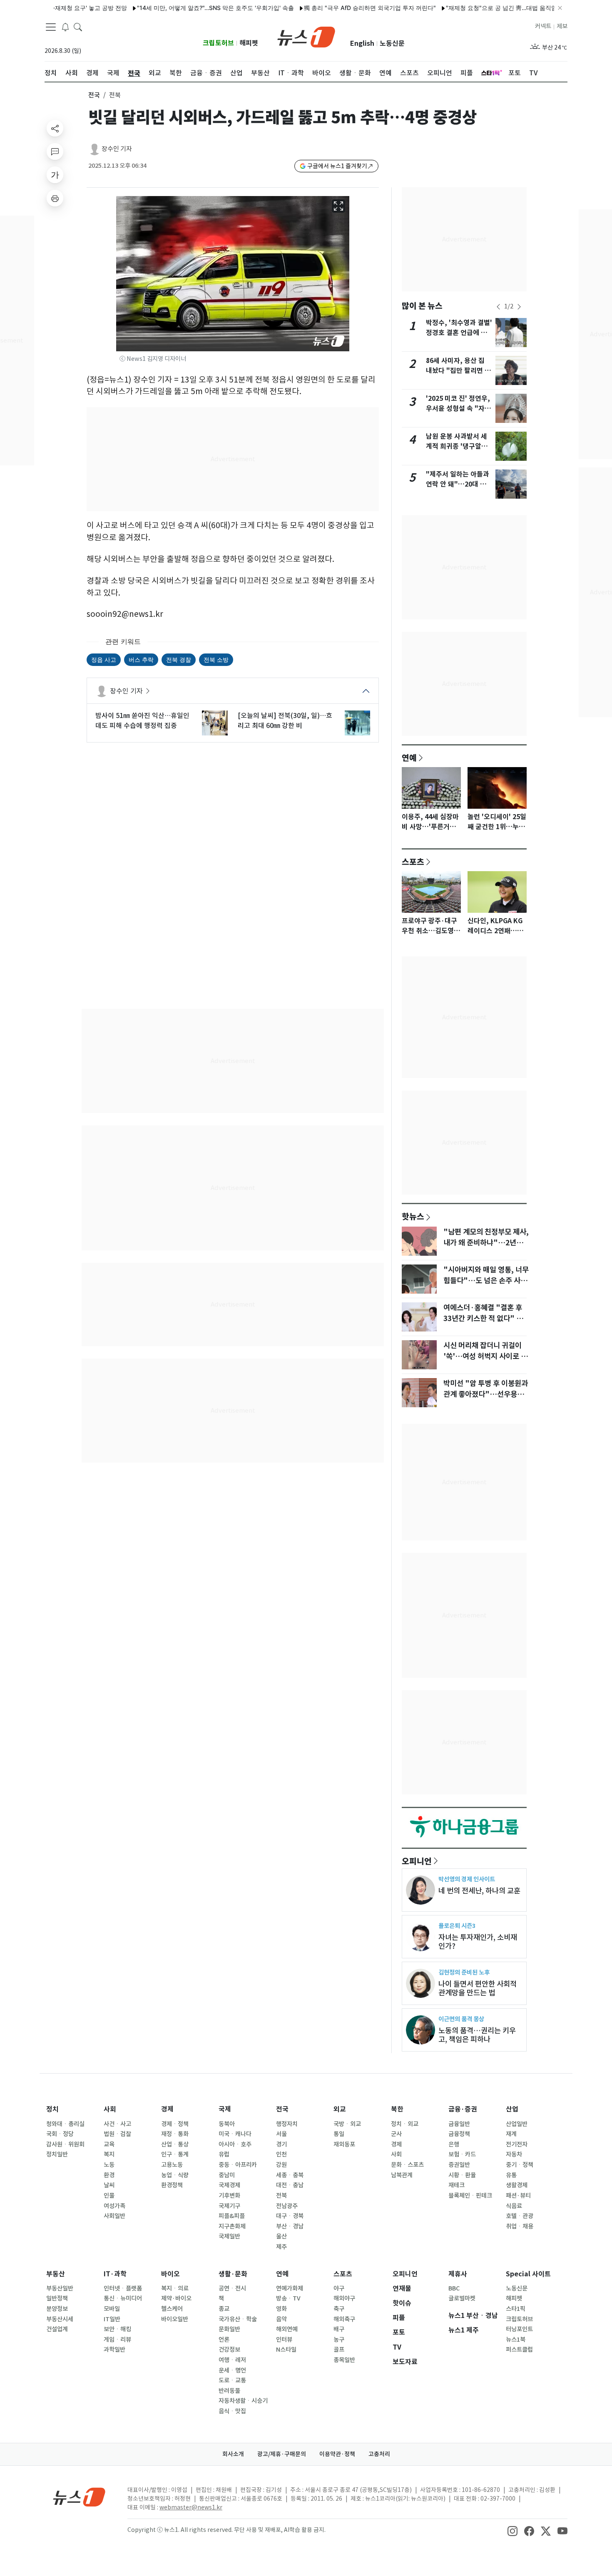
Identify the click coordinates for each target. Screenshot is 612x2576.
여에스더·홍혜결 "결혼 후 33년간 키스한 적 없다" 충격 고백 (486, 1319)
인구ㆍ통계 (175, 2154)
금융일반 (459, 2124)
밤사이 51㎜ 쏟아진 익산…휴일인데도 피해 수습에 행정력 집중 (142, 720)
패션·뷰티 (518, 2196)
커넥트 (543, 26)
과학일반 (114, 2350)
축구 (339, 2309)
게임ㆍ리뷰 (117, 2340)
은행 (454, 2144)
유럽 (224, 2154)
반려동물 (229, 2391)
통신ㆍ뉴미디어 (123, 2298)
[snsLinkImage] (512, 2531)
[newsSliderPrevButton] (498, 307)
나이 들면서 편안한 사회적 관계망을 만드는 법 (478, 1988)
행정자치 (287, 2124)
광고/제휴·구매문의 (282, 2454)
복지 (109, 2154)
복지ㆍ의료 (175, 2288)
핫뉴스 (413, 1216)
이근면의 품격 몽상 (461, 2019)
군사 (396, 2134)
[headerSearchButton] (78, 27)
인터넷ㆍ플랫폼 (123, 2288)
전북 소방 (216, 660)
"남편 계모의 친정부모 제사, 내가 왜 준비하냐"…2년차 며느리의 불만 (486, 1243)
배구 (339, 2329)
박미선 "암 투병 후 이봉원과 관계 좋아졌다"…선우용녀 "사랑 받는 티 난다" (486, 1394)
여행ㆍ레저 (232, 2360)
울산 (281, 2236)
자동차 (514, 2154)
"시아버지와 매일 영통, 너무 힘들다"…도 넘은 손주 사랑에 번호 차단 (486, 1281)
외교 (340, 2109)
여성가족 (114, 2206)
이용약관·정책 (337, 2454)
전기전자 (517, 2144)
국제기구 (229, 2206)
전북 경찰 (179, 660)
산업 (512, 2109)
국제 (225, 2109)
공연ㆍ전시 (232, 2288)
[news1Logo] (79, 2497)
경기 (281, 2144)
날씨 (109, 2185)
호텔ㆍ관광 (520, 2216)
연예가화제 (290, 2288)
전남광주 (287, 2206)
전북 (281, 2196)
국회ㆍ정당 (60, 2134)
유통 (511, 2175)
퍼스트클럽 (519, 2350)
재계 (511, 2134)
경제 (167, 2109)
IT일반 (112, 2319)
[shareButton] (55, 128)
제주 (281, 2247)
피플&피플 (232, 2216)
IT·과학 (115, 2274)
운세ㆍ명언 (232, 2370)
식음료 (514, 2206)
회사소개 (233, 2454)
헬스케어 (172, 2309)
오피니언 (417, 1861)
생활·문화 (233, 2274)
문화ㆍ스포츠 (407, 2165)
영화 (281, 2309)
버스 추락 (141, 660)
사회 (110, 2109)
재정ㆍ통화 (175, 2134)
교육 (109, 2144)
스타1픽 (516, 2309)
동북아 (227, 2124)
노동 (109, 2165)
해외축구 (344, 2319)
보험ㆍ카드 (462, 2154)
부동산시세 (60, 2319)
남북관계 (402, 2175)
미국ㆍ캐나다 (235, 2134)
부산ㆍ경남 (290, 2226)
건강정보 (229, 2350)
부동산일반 (60, 2288)
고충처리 (379, 2454)
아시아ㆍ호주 (235, 2144)
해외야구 (344, 2298)
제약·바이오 (176, 2298)
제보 (562, 26)
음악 (281, 2319)
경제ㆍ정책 (175, 2124)
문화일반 (229, 2329)
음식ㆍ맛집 (232, 2411)
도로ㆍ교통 (232, 2380)
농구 (339, 2340)
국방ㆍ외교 (347, 2124)
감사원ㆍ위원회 (65, 2144)
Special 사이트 (528, 2274)
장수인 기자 (117, 149)
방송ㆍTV (288, 2298)
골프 (339, 2350)
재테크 (457, 2185)
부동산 (56, 2274)
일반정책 (57, 2298)
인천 (281, 2154)
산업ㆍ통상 (175, 2144)
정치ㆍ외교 (405, 2124)
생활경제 (517, 2185)
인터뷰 (284, 2340)
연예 (409, 758)
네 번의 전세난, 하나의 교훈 (479, 1891)
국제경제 (229, 2185)
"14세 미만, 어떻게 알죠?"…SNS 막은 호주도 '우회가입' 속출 (170, 8)
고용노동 (172, 2165)
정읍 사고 (104, 660)
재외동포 (344, 2144)
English (362, 43)
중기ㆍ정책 (520, 2165)
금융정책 (459, 2134)
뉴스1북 (516, 2340)
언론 (224, 2340)
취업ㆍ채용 (520, 2226)
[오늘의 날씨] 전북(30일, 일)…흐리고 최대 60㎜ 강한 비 (285, 720)
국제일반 (229, 2236)
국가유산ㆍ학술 (238, 2319)
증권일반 (459, 2165)
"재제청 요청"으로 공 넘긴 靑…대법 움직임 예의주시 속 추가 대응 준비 (492, 8)
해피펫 (249, 43)
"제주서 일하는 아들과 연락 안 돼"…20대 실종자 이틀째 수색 (458, 484)
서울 (281, 2134)
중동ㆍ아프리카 (238, 2165)
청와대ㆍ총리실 (65, 2124)
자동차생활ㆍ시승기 (243, 2401)
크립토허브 (218, 43)
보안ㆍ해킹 (117, 2329)
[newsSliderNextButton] (519, 307)
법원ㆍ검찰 (117, 2134)
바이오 (170, 2274)
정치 (52, 2109)
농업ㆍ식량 (175, 2175)
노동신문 (392, 43)
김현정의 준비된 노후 (464, 1972)
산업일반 (517, 2124)
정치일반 (57, 2154)
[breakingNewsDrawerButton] (65, 27)
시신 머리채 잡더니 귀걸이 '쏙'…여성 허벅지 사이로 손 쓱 (485, 1356)
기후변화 (229, 2196)
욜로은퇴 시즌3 (457, 1926)
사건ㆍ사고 (117, 2124)
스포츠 (413, 862)
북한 (397, 2109)
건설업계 (57, 2329)
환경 (109, 2175)
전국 (94, 95)
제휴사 (458, 2274)
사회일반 (114, 2216)
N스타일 (286, 2350)
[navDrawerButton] (51, 27)
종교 (224, 2309)
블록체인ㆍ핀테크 (470, 2196)
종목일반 (344, 2360)
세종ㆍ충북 (290, 2175)
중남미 (227, 2175)
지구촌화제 (232, 2226)
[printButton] (55, 198)
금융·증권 (463, 2109)
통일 (339, 2134)
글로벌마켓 (462, 2298)
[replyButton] (55, 152)
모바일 (112, 2309)
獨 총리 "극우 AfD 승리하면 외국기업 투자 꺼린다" (324, 8)
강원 (281, 2165)
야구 (339, 2288)
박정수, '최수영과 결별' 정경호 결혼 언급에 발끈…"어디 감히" (459, 333)
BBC (454, 2288)
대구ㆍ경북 (290, 2216)
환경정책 (172, 2185)
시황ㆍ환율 (462, 2175)
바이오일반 (175, 2319)
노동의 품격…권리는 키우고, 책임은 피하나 (477, 2035)
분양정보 (57, 2309)
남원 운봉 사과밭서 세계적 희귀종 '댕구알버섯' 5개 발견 (457, 446)
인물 (109, 2196)
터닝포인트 (519, 2329)
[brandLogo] (306, 36)
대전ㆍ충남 (290, 2185)
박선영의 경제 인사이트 (467, 1879)
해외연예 (287, 2329)
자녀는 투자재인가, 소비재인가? (478, 1942)
